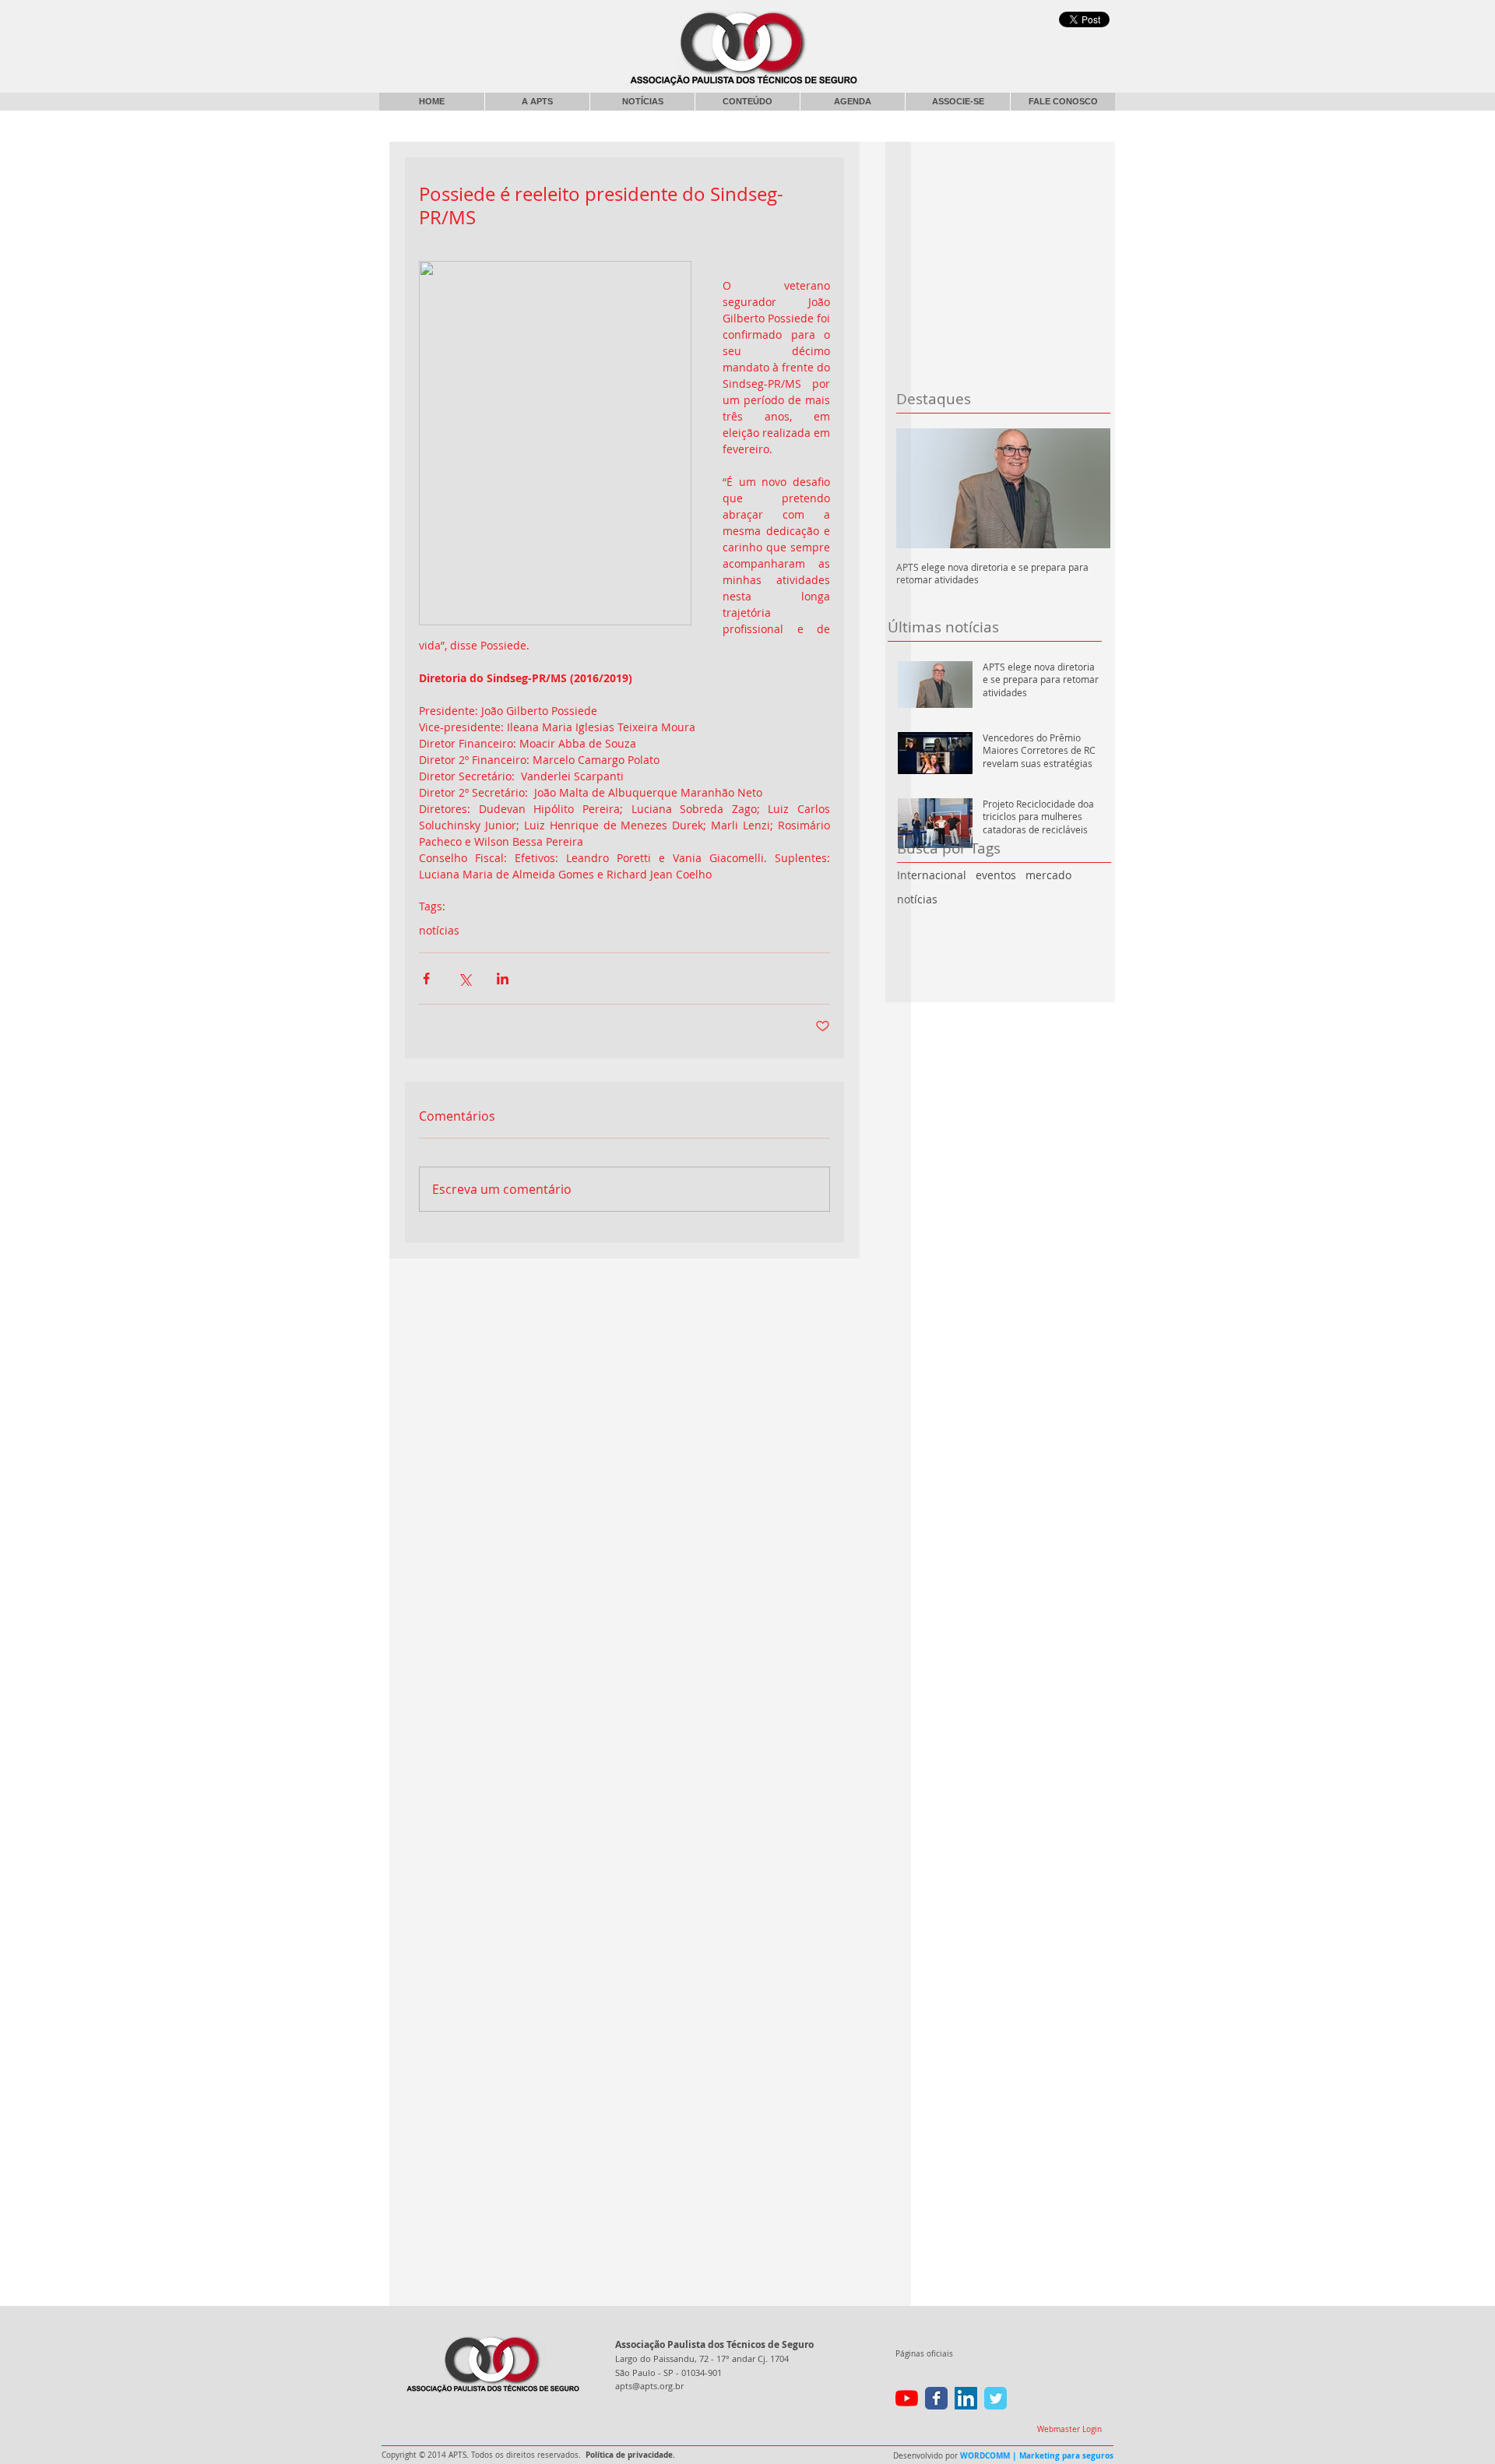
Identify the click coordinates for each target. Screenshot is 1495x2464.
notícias (917, 899)
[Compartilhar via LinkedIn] (503, 979)
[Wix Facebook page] (936, 2398)
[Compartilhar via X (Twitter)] (464, 979)
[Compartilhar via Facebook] (426, 979)
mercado (1048, 875)
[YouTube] (907, 2398)
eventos (996, 875)
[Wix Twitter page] (995, 2398)
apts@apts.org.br (649, 2386)
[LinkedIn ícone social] (966, 2398)
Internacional (932, 875)
